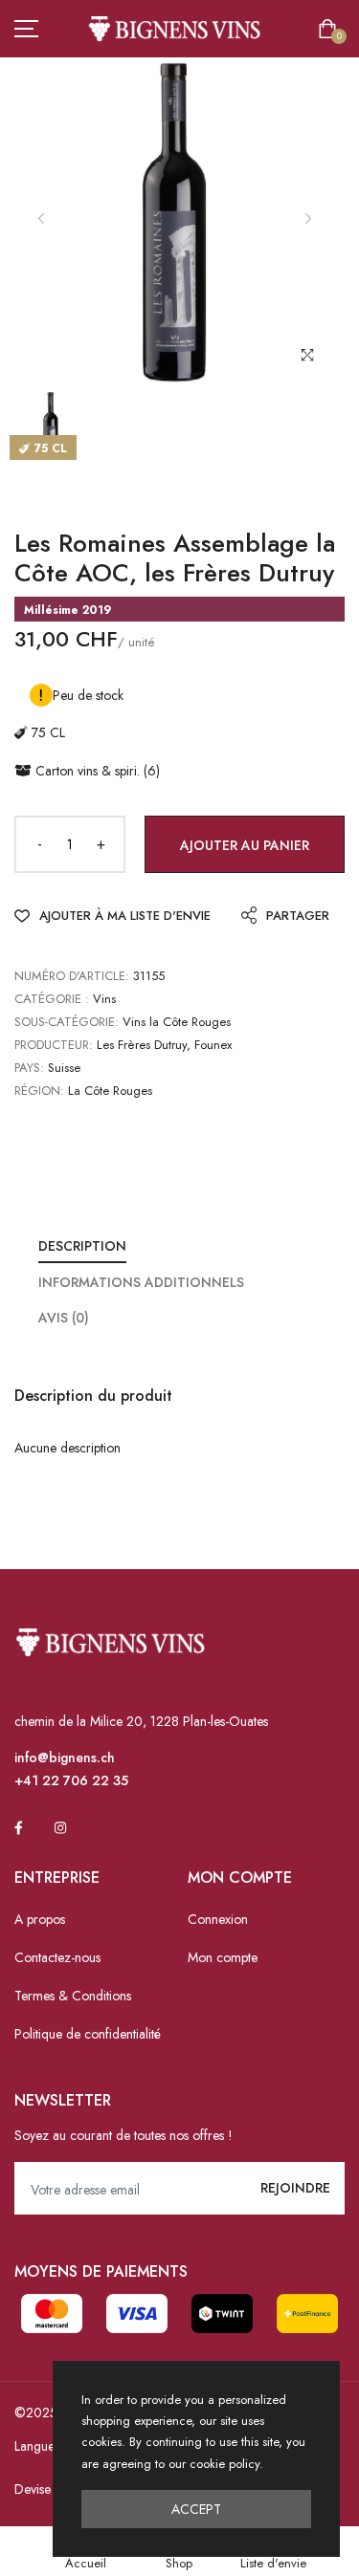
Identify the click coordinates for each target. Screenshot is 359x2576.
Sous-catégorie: (67, 1022)
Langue (34, 2446)
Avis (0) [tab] (64, 1318)
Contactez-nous (57, 1957)
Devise (33, 2489)
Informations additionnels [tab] (141, 1282)
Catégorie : (52, 999)
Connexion (218, 1919)
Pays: (29, 1068)
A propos (40, 1919)
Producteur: (54, 1045)
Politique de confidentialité (88, 2034)
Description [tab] (82, 1246)
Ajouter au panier (245, 845)
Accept (196, 2509)
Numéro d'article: (72, 976)
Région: (39, 1091)
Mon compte (223, 1957)
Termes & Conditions (73, 1996)
